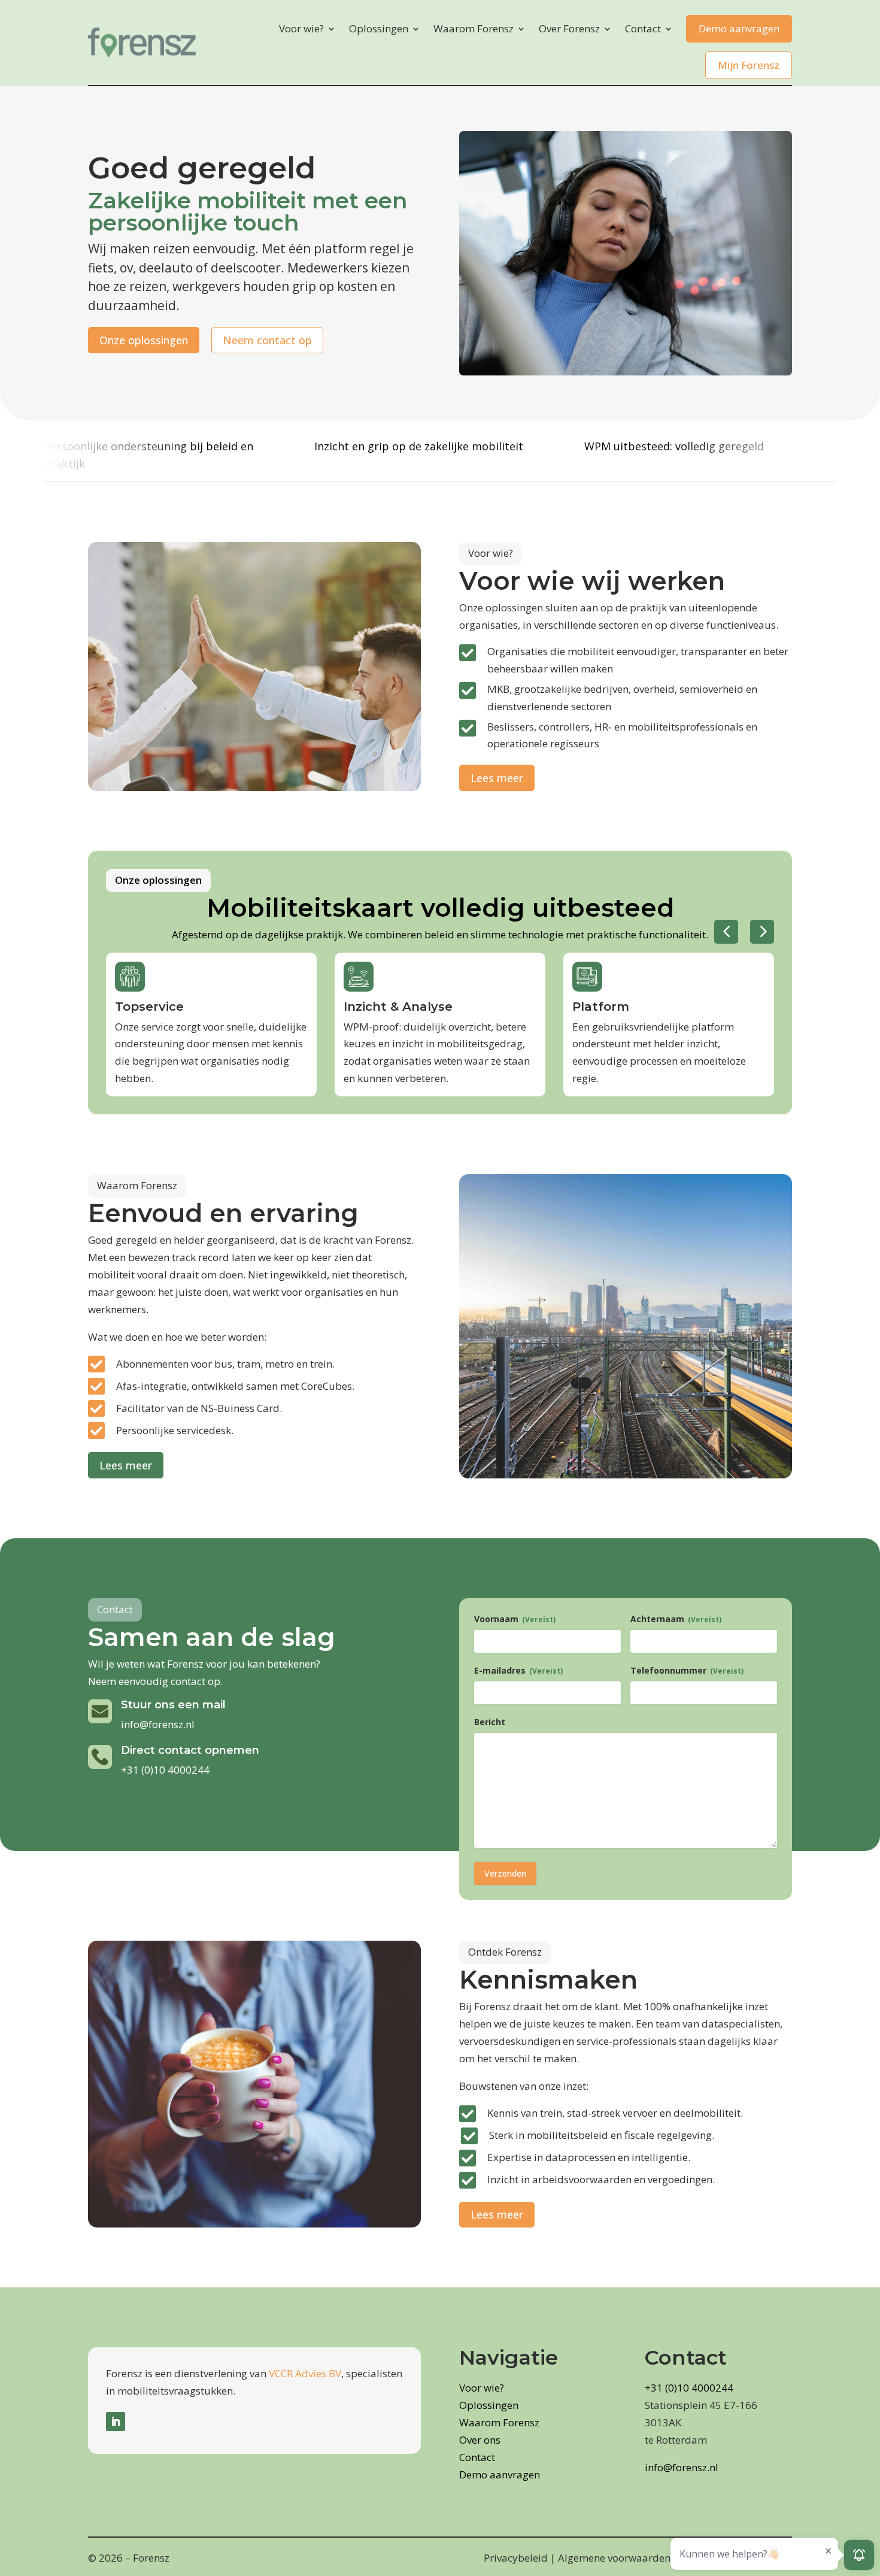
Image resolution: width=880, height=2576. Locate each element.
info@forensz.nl (158, 1724)
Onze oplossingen (144, 340)
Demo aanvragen (739, 28)
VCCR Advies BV (305, 2373)
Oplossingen (379, 28)
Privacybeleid (516, 2558)
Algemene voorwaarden (614, 2558)
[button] (726, 932)
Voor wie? (301, 28)
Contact (643, 28)
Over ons (480, 2440)
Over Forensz (569, 28)
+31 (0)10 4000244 (165, 1770)
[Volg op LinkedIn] (116, 2422)
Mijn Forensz (749, 65)
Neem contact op (267, 340)
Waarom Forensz (474, 28)
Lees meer (497, 778)
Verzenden (505, 1873)
